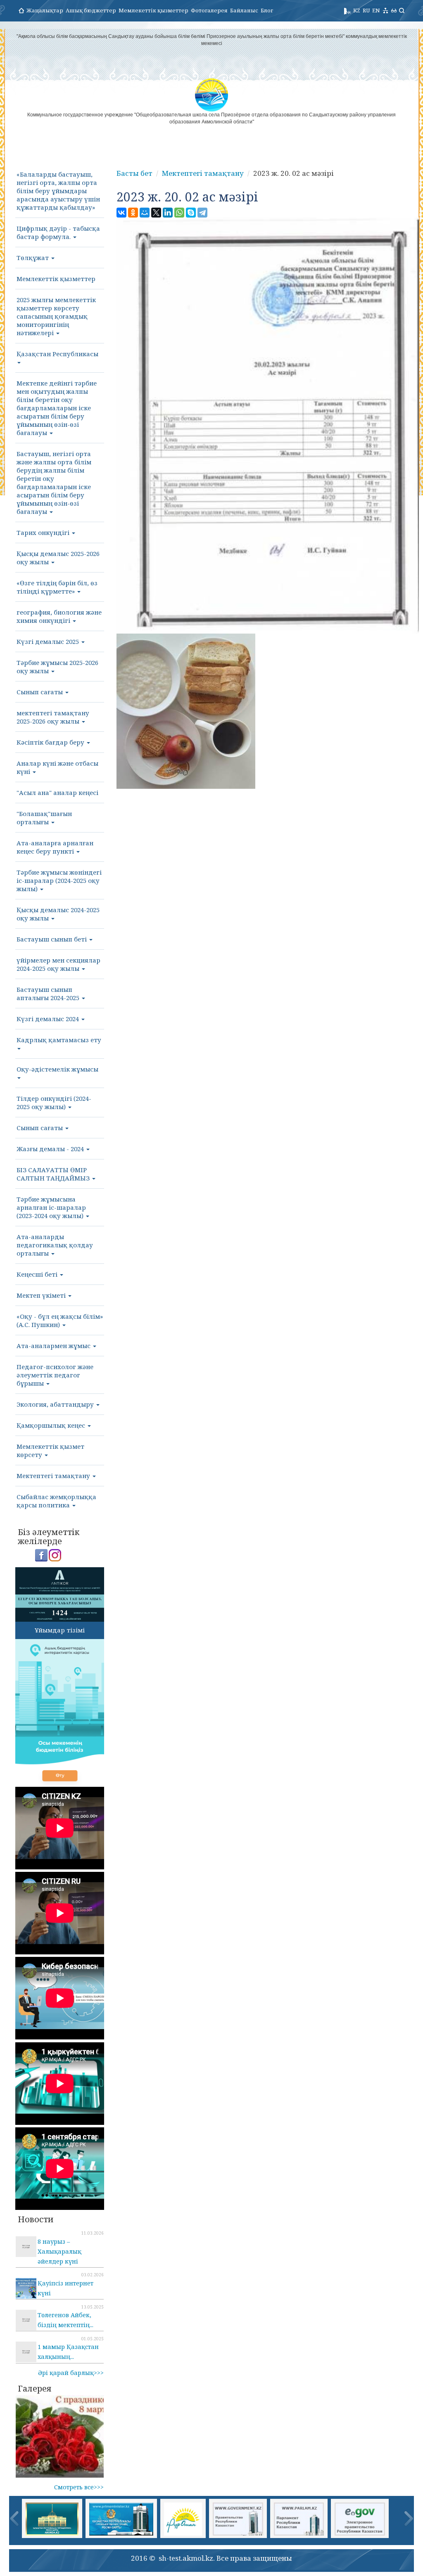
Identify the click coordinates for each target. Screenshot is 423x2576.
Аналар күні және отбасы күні (57, 767)
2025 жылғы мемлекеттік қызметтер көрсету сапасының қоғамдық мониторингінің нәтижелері (56, 316)
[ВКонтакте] (121, 213)
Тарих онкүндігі (44, 532)
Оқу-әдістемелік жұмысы (57, 1069)
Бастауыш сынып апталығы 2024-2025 (49, 993)
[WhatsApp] (179, 213)
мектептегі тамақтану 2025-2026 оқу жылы (53, 717)
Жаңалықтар (45, 10)
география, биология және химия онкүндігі (59, 616)
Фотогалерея (209, 10)
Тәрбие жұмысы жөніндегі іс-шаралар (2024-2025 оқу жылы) (59, 880)
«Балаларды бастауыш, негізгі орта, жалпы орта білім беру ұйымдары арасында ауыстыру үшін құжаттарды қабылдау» (58, 191)
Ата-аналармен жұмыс (54, 1346)
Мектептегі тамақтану (54, 1476)
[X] (156, 213)
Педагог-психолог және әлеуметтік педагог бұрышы (55, 1375)
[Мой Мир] (145, 213)
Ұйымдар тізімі (60, 1630)
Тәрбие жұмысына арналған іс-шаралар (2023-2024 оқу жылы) (51, 1207)
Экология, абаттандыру (56, 1404)
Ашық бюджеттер (91, 10)
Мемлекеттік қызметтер (153, 10)
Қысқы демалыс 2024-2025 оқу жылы (58, 914)
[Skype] (191, 213)
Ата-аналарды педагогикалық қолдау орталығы (55, 1245)
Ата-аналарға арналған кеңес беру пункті (55, 847)
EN (376, 10)
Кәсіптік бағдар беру (51, 742)
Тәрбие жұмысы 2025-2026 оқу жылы (57, 667)
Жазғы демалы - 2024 (51, 1149)
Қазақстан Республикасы (57, 354)
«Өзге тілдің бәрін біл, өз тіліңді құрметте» (57, 587)
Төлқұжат (33, 258)
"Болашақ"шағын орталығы (44, 818)
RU (366, 10)
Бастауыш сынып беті (52, 939)
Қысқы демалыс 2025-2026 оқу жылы (58, 558)
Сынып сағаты (40, 692)
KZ (357, 10)
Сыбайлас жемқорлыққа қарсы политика (56, 1501)
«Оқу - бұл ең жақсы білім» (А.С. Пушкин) (60, 1320)
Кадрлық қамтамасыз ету (59, 1040)
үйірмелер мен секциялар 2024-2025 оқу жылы (58, 964)
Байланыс (244, 10)
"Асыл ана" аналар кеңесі (57, 792)
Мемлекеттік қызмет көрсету (50, 1450)
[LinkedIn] (168, 213)
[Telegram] (202, 213)
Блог (267, 10)
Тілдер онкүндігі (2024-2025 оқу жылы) (54, 1102)
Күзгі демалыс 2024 (49, 1019)
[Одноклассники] (133, 213)
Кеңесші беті (38, 1274)
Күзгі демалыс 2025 (49, 641)
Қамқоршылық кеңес (52, 1425)
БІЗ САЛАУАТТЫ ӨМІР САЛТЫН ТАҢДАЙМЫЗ (54, 1174)
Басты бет (134, 173)
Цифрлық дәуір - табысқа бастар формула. (58, 232)
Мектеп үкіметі (42, 1295)
